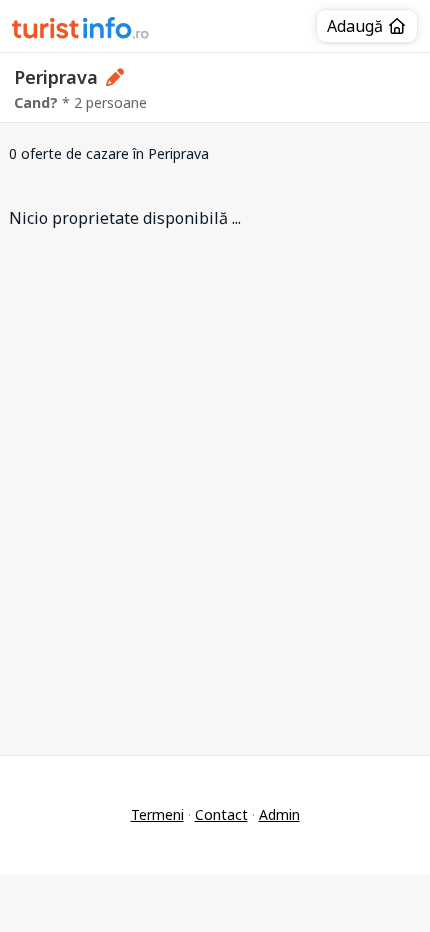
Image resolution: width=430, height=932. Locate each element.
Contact (221, 814)
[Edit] (115, 77)
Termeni (157, 814)
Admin (279, 814)
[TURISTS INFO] (81, 31)
